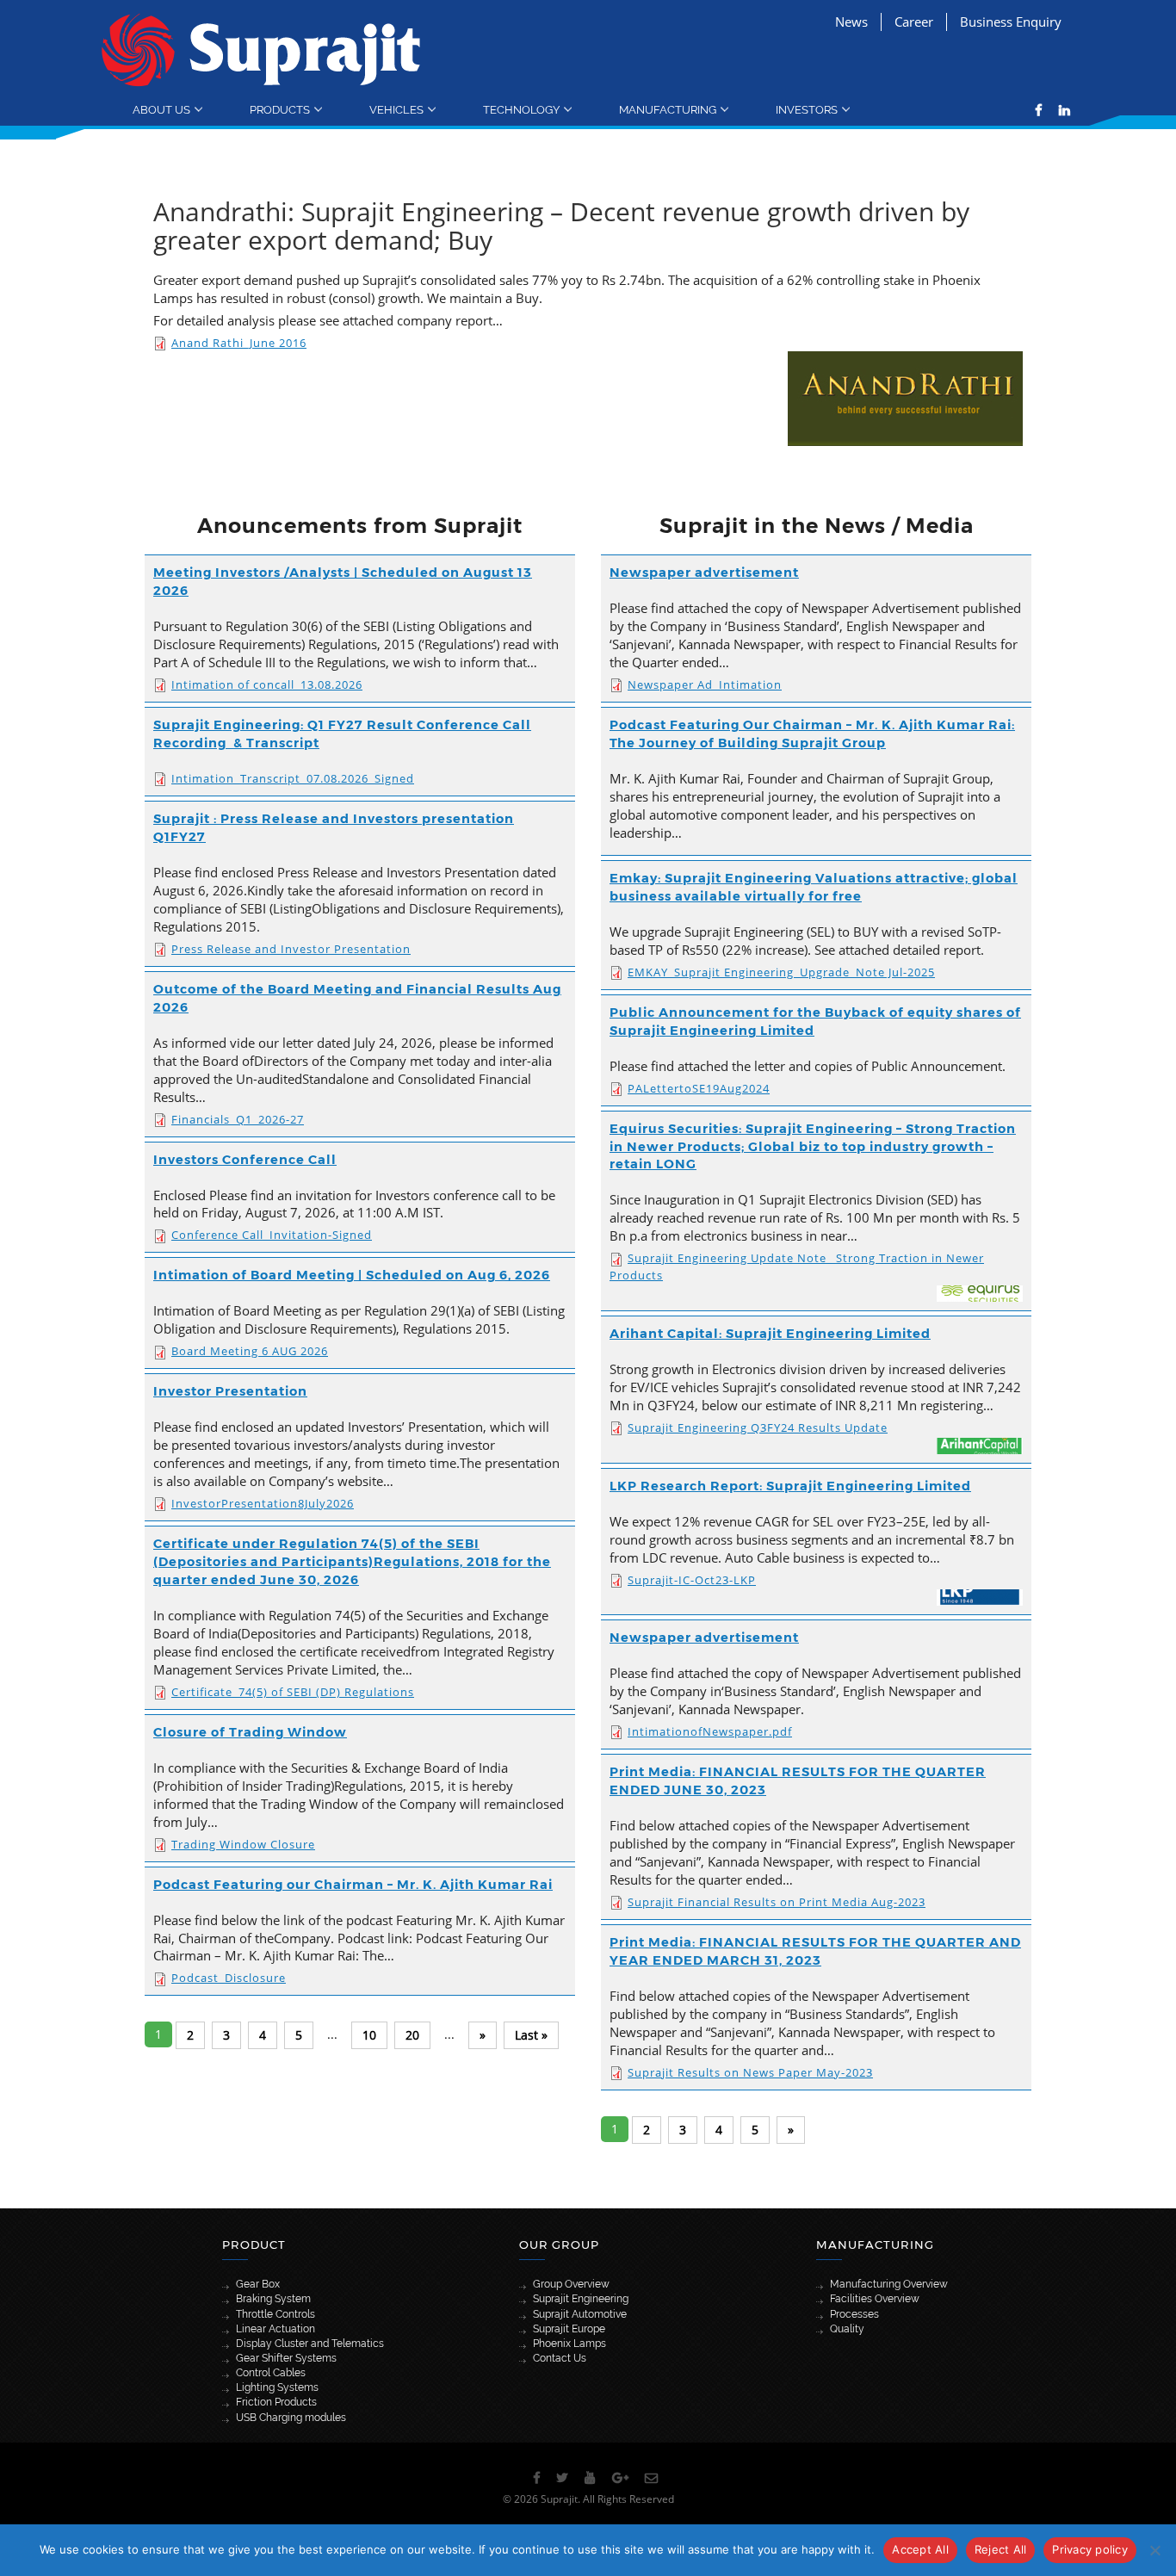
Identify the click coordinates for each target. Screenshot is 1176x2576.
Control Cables (271, 2373)
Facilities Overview (875, 2299)
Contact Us (560, 2358)
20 (412, 2035)
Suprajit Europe (569, 2329)
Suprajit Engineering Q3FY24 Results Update (758, 1427)
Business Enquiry (1011, 22)
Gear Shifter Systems (286, 2358)
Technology (521, 109)
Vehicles (396, 109)
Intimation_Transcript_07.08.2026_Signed (293, 778)
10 (369, 2035)
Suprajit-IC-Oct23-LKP (692, 1580)
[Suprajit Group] (261, 49)
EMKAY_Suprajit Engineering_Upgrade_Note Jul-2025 (781, 972)
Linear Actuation (275, 2329)
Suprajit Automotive (580, 2314)
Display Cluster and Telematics (310, 2344)
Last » (531, 2035)
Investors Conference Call (245, 1160)
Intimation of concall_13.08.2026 (267, 684)
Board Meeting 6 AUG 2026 (250, 1351)
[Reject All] (1154, 2550)
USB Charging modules (291, 2418)
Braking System (273, 2299)
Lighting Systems (277, 2387)
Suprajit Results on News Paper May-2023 (750, 2072)
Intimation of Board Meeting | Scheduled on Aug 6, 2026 (352, 1275)
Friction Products (276, 2402)
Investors (807, 109)
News (851, 22)
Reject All (1001, 2549)
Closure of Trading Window (250, 1732)
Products (280, 109)
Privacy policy (1090, 2549)
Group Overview (571, 2284)
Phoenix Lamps (569, 2344)
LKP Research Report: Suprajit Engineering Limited (790, 1486)
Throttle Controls (275, 2314)
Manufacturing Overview (889, 2284)
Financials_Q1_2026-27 (238, 1119)
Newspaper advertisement (704, 573)
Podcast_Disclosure (229, 1978)
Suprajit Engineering (581, 2299)
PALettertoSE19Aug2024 (699, 1088)
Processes (854, 2314)
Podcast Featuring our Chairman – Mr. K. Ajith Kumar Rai (353, 1885)
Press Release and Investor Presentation (291, 949)
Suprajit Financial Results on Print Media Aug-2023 (777, 1902)
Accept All (920, 2549)
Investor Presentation (230, 1391)
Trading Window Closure (243, 1844)
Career (914, 22)
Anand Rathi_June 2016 (239, 343)
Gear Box (258, 2284)
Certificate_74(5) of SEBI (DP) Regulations (293, 1692)
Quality (847, 2329)
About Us (161, 109)
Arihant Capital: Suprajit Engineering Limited (770, 1334)
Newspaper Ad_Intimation (705, 684)
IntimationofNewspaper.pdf (710, 1731)
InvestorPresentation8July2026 (263, 1503)
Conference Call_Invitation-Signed (272, 1235)
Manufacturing (668, 109)
